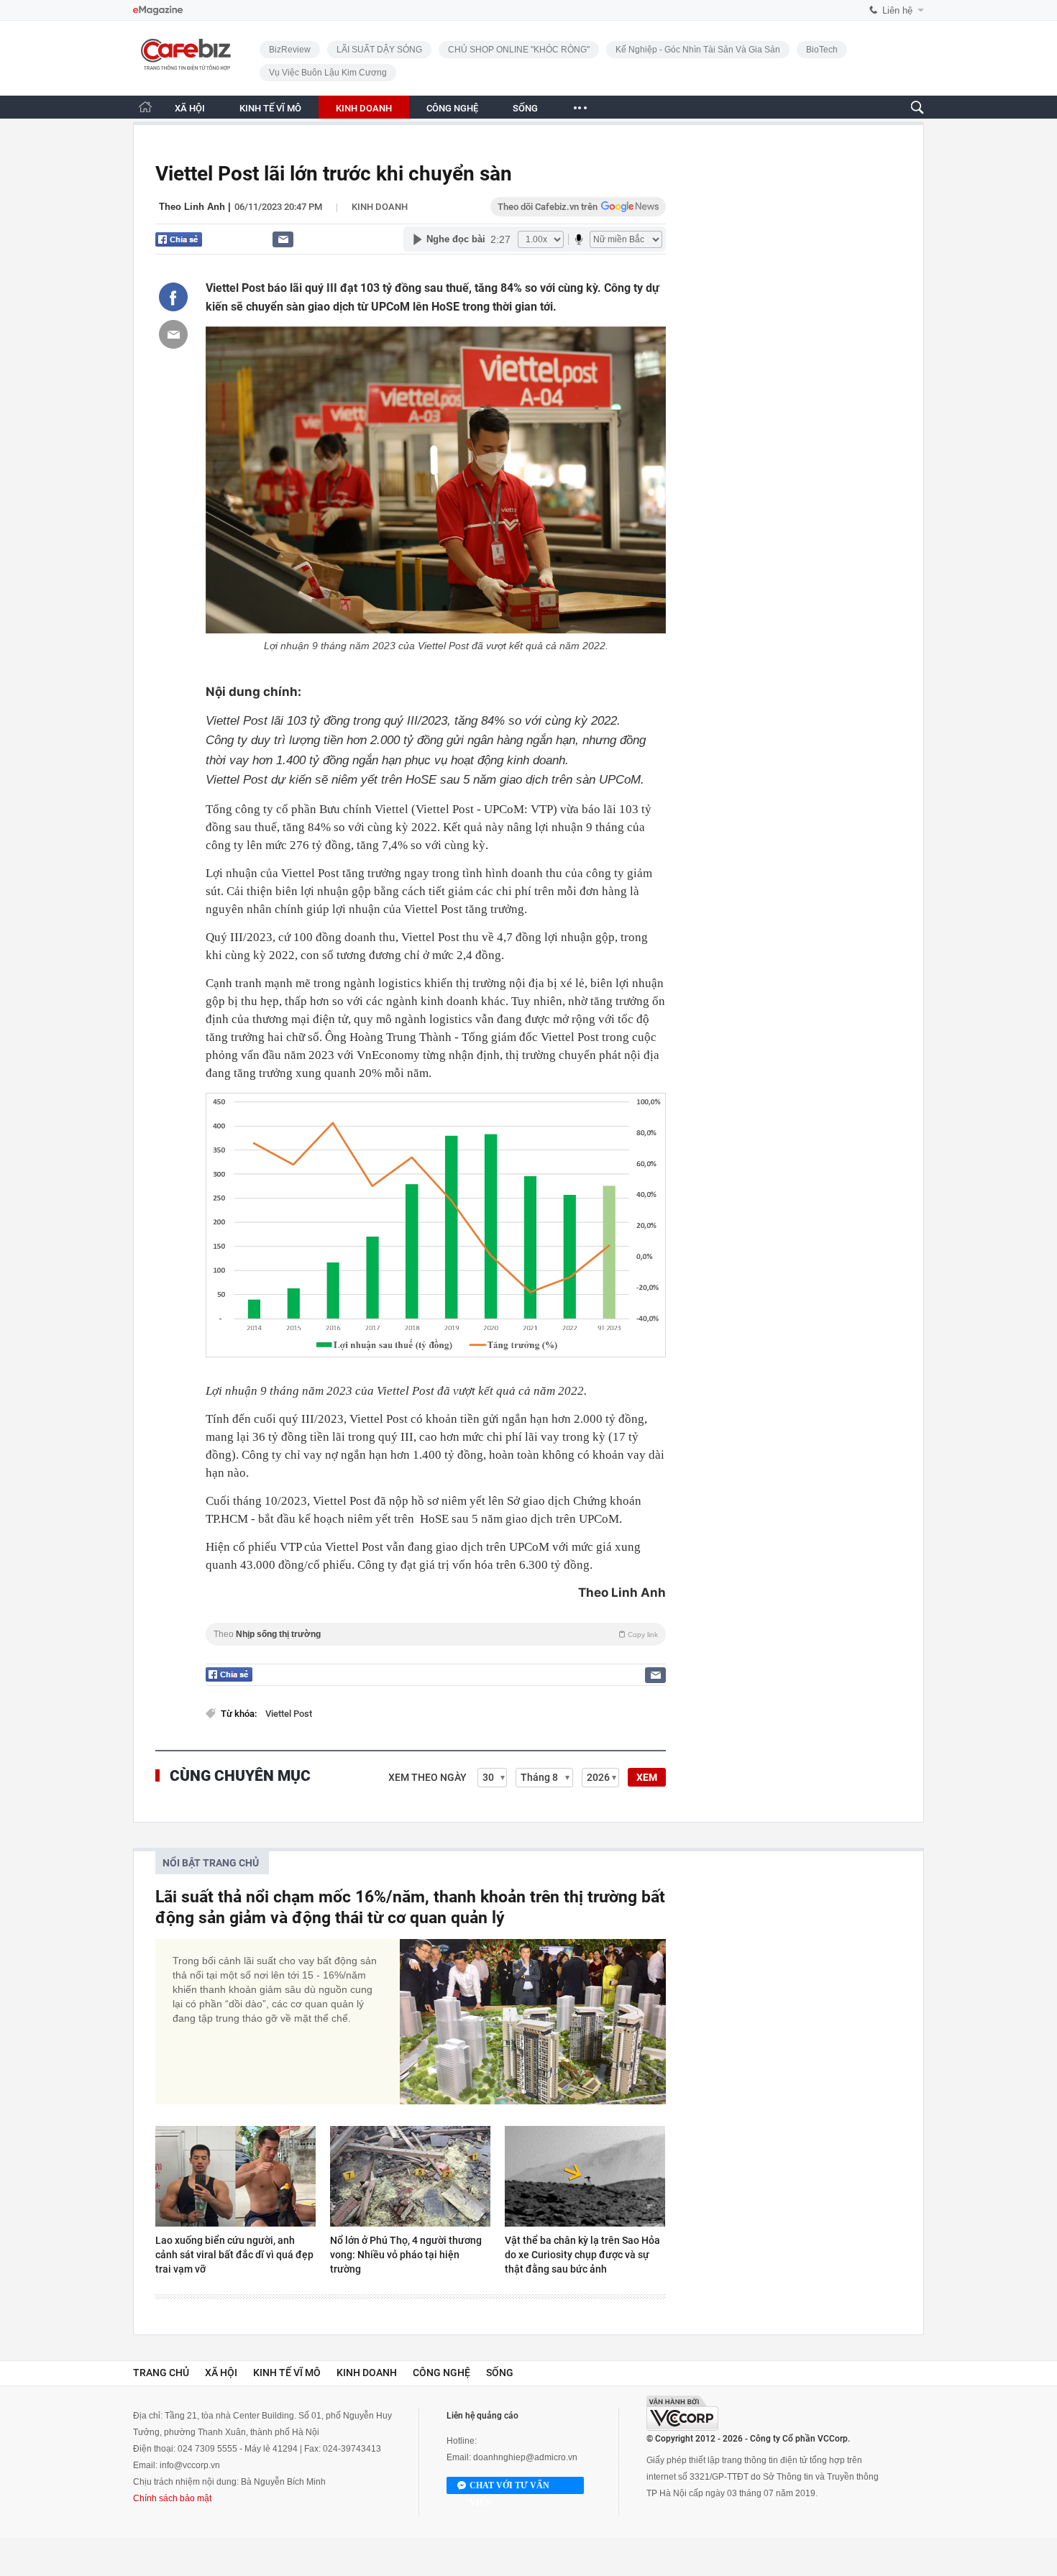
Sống (500, 2373)
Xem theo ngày (427, 1777)
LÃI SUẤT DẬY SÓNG (379, 50)
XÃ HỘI (190, 108)
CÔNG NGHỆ (452, 108)
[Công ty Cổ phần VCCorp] (682, 2413)
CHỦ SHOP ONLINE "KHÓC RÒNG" (519, 50)
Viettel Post (289, 1714)
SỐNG (525, 108)
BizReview (290, 50)
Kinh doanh (380, 207)
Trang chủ (161, 2373)
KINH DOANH (364, 108)
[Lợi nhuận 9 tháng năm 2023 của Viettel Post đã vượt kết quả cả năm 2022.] (436, 480)
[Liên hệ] (283, 239)
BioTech (822, 50)
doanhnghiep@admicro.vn (525, 2457)
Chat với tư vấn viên (509, 2487)
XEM (647, 1777)
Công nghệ (441, 2373)
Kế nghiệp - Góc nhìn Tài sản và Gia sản (698, 50)
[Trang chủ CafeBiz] (145, 107)
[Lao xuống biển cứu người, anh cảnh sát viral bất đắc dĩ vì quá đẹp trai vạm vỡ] (235, 2176)
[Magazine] (158, 10)
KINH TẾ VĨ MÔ (270, 108)
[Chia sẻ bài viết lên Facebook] (173, 297)
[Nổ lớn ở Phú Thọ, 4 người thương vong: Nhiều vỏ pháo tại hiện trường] (410, 2176)
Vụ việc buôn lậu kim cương (328, 73)
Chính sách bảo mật (172, 2498)
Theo (436, 1634)
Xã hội (221, 2373)
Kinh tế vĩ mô (287, 2373)
